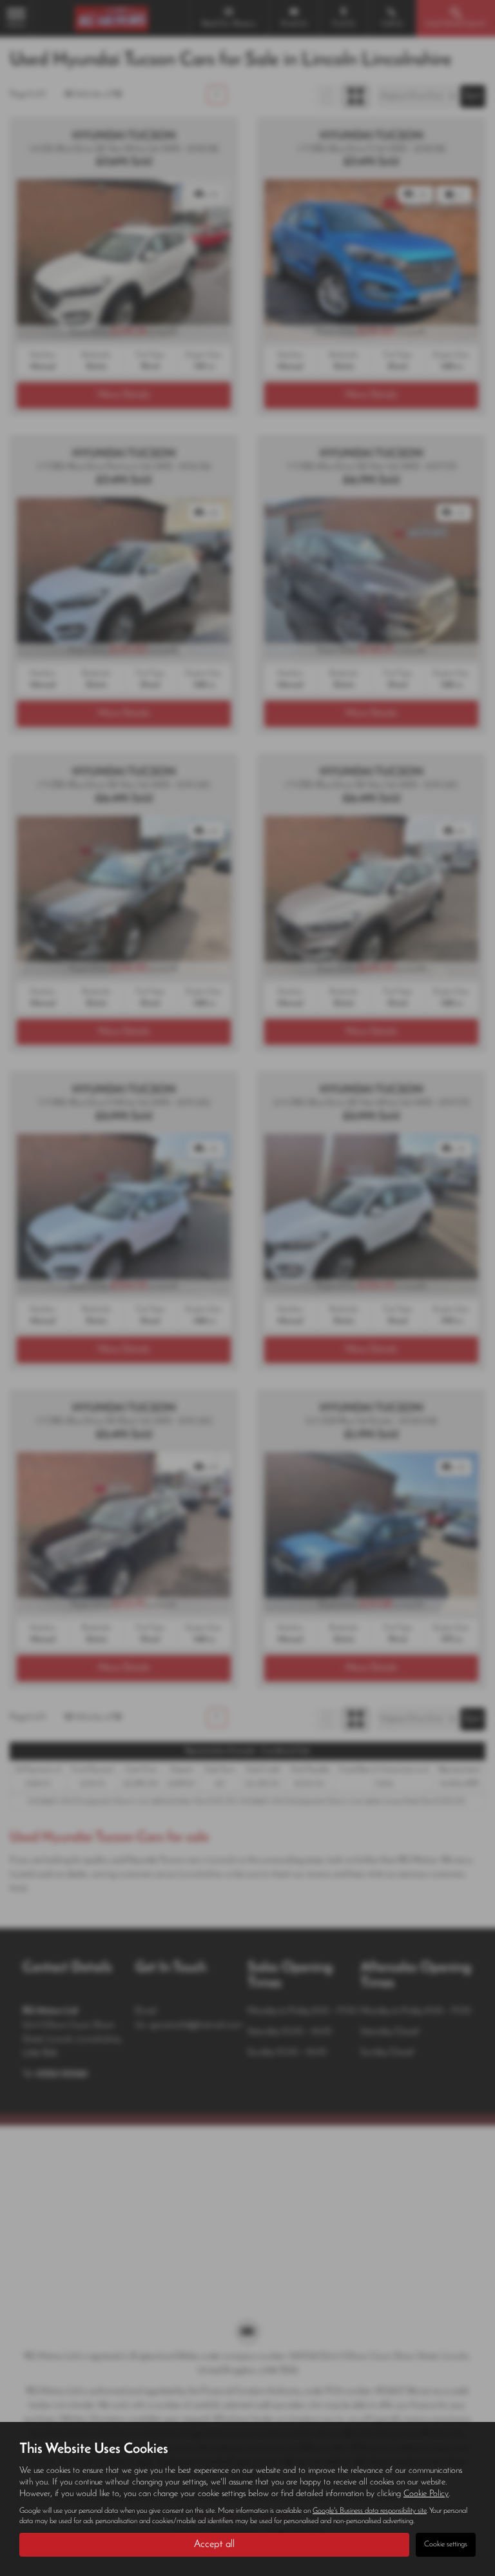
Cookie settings (446, 2544)
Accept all (214, 2544)
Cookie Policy (426, 2494)
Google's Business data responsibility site (370, 2511)
